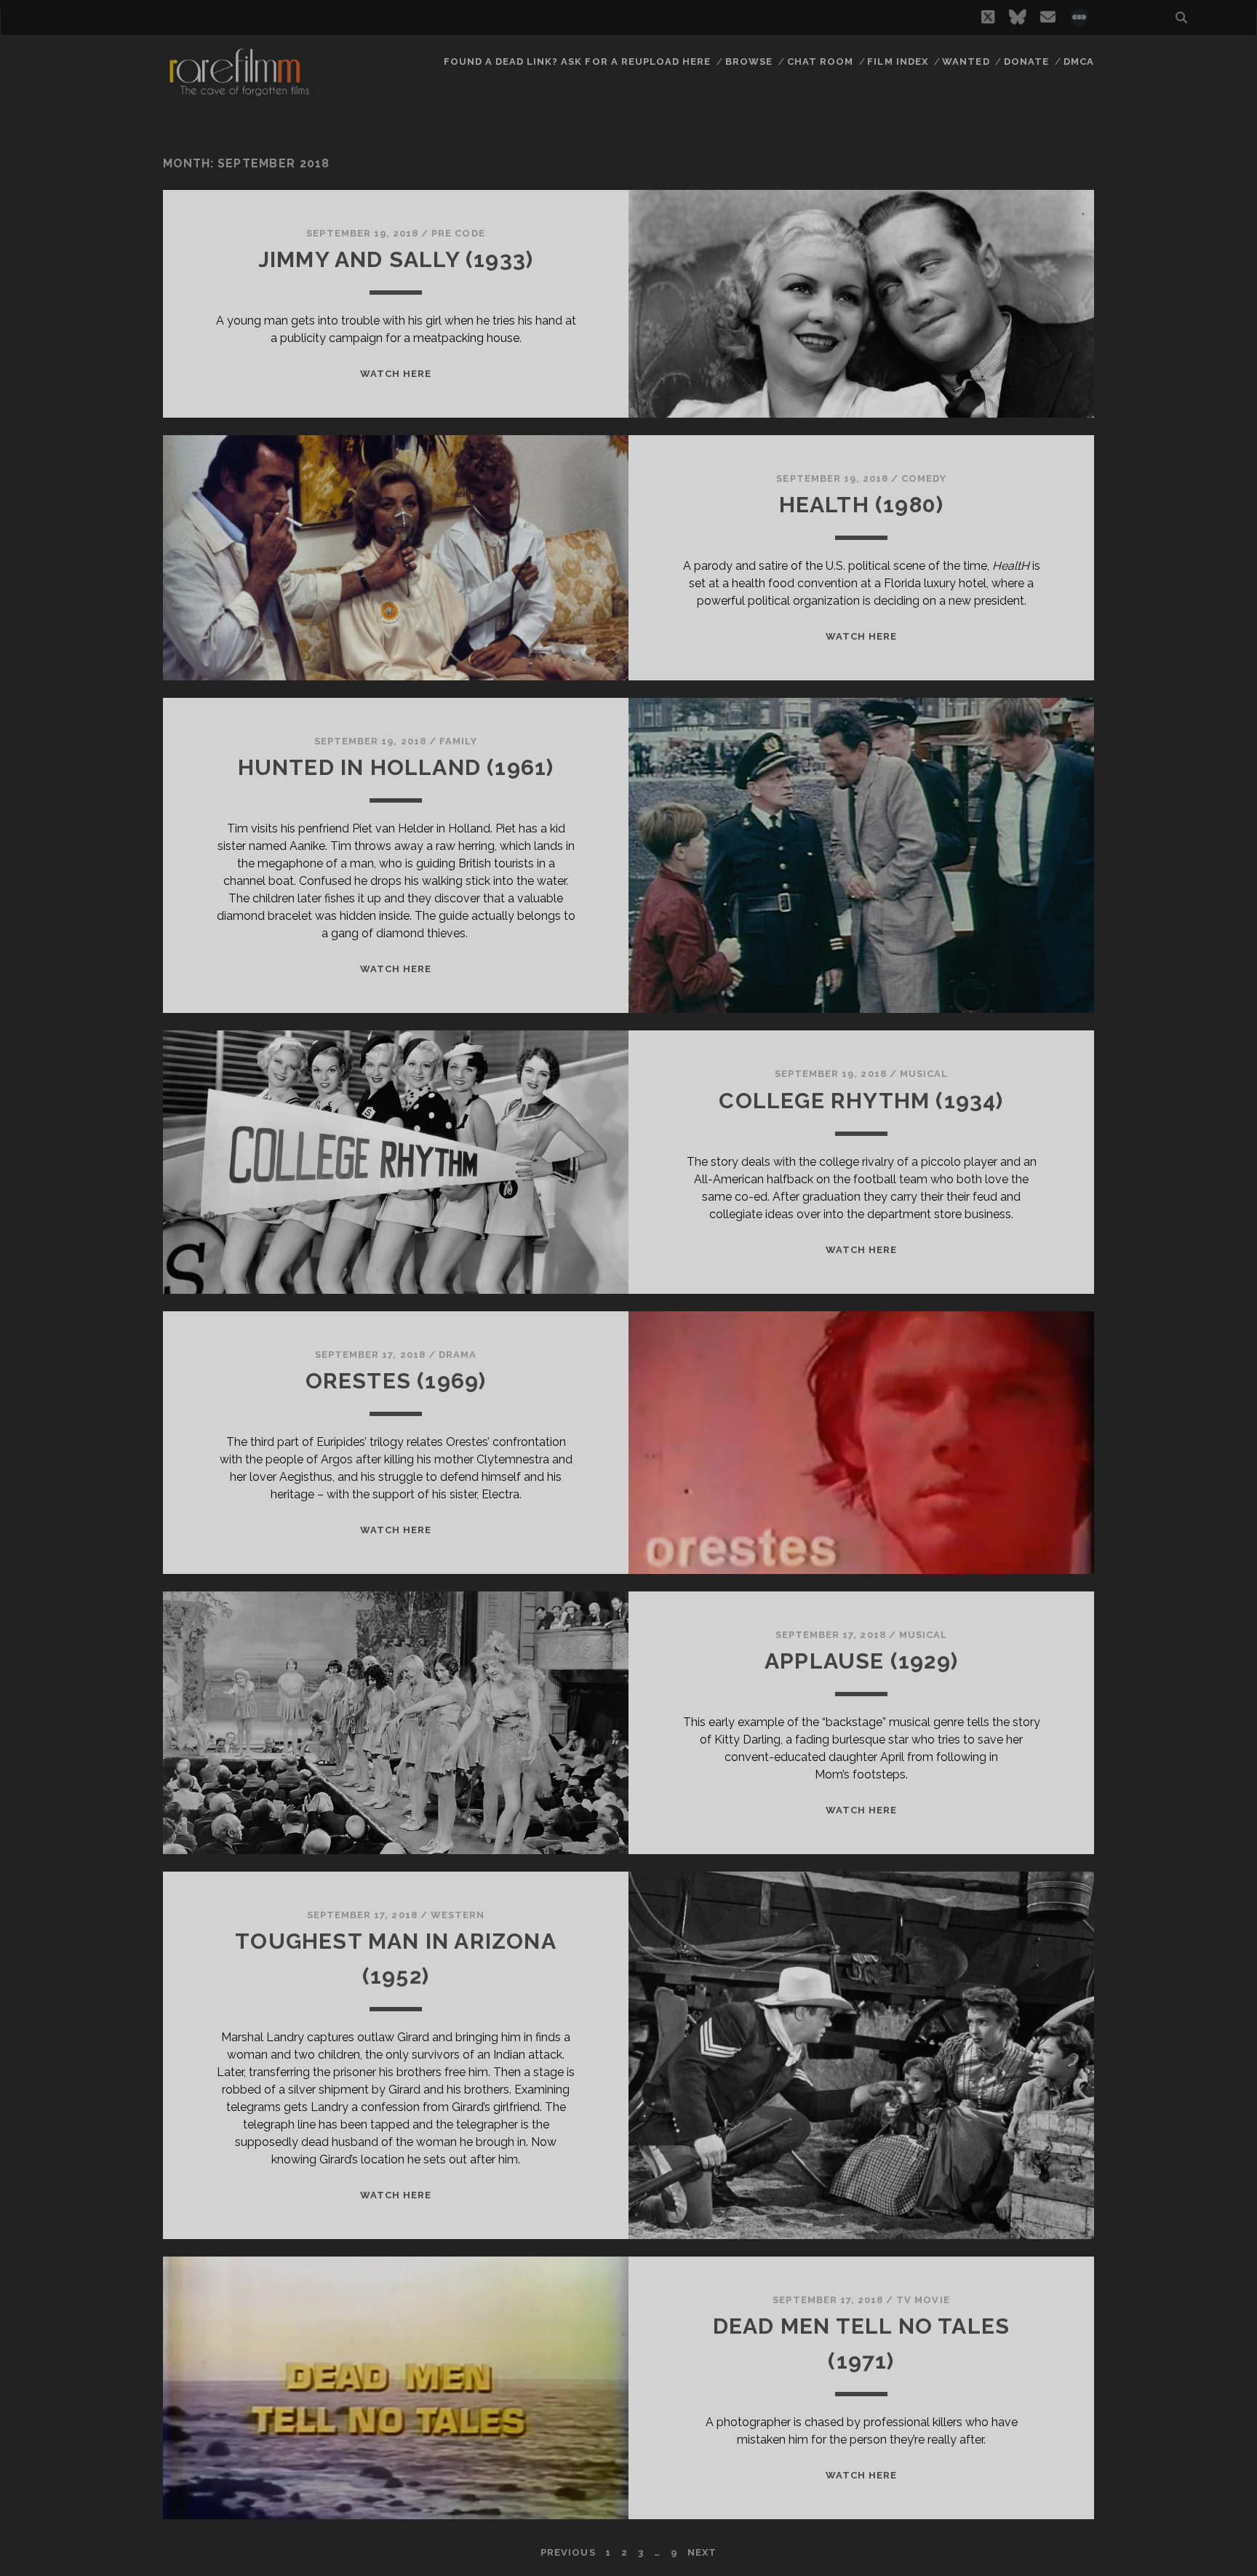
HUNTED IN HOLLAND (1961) (396, 767)
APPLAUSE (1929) (861, 1661)
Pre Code (458, 233)
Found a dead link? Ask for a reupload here (578, 61)
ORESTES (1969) (396, 1381)
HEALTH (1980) (862, 505)
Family (458, 741)
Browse (749, 61)
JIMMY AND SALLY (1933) (396, 259)
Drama (458, 1355)
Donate (1026, 61)
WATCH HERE (396, 374)
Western (458, 1915)
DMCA (1079, 61)
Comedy (923, 478)
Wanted (966, 61)
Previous (568, 2552)
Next (702, 2552)
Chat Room (820, 61)
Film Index (897, 61)
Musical (924, 1074)
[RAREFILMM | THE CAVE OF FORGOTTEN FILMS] (239, 94)
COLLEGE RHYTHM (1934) (861, 1101)
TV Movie (923, 2300)
